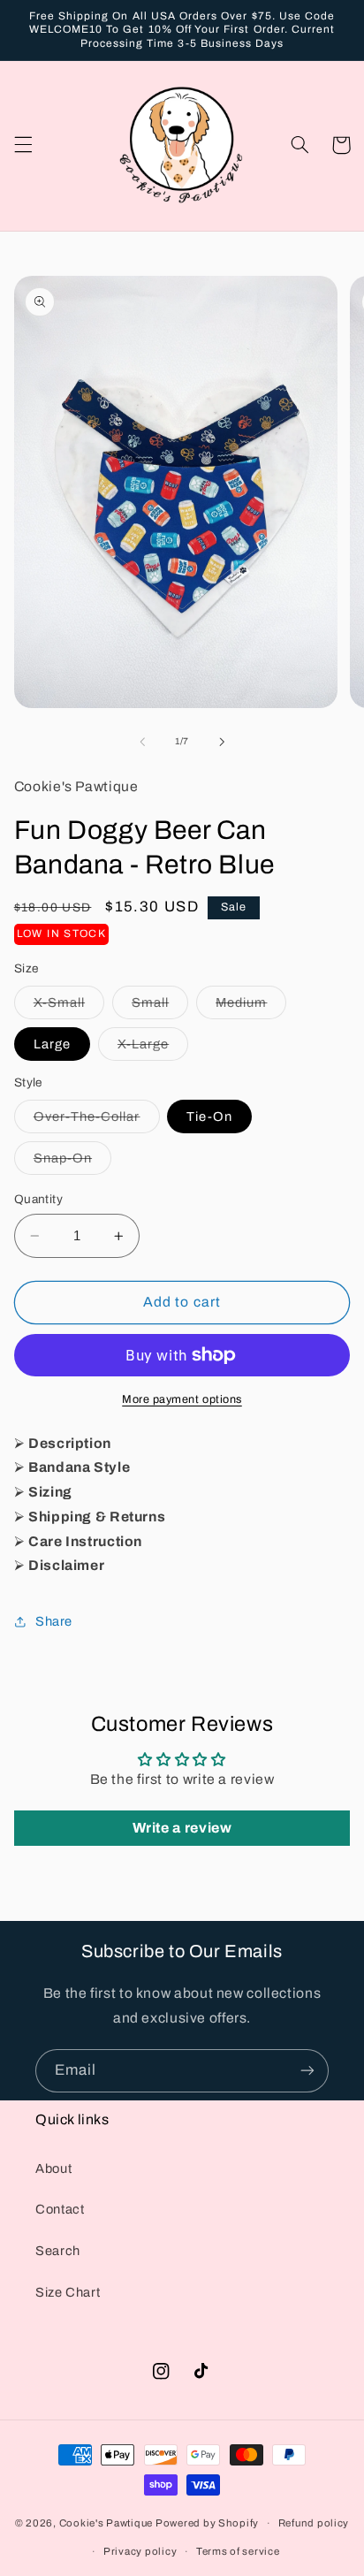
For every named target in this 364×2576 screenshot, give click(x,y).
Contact (60, 2209)
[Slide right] (222, 742)
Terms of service (238, 2551)
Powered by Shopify (207, 2523)
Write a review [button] (182, 1828)
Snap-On (72, 1162)
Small (160, 1007)
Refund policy (314, 2523)
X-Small (69, 1007)
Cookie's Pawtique (106, 2523)
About (53, 2168)
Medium (251, 1007)
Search (58, 2251)
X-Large (153, 1048)
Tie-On (209, 1117)
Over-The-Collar (97, 1121)
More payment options (182, 1399)
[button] (23, 145)
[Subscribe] (307, 2071)
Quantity (38, 1199)
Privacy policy (140, 2551)
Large (52, 1044)
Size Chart (68, 2292)
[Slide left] (142, 742)
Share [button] (54, 1621)
